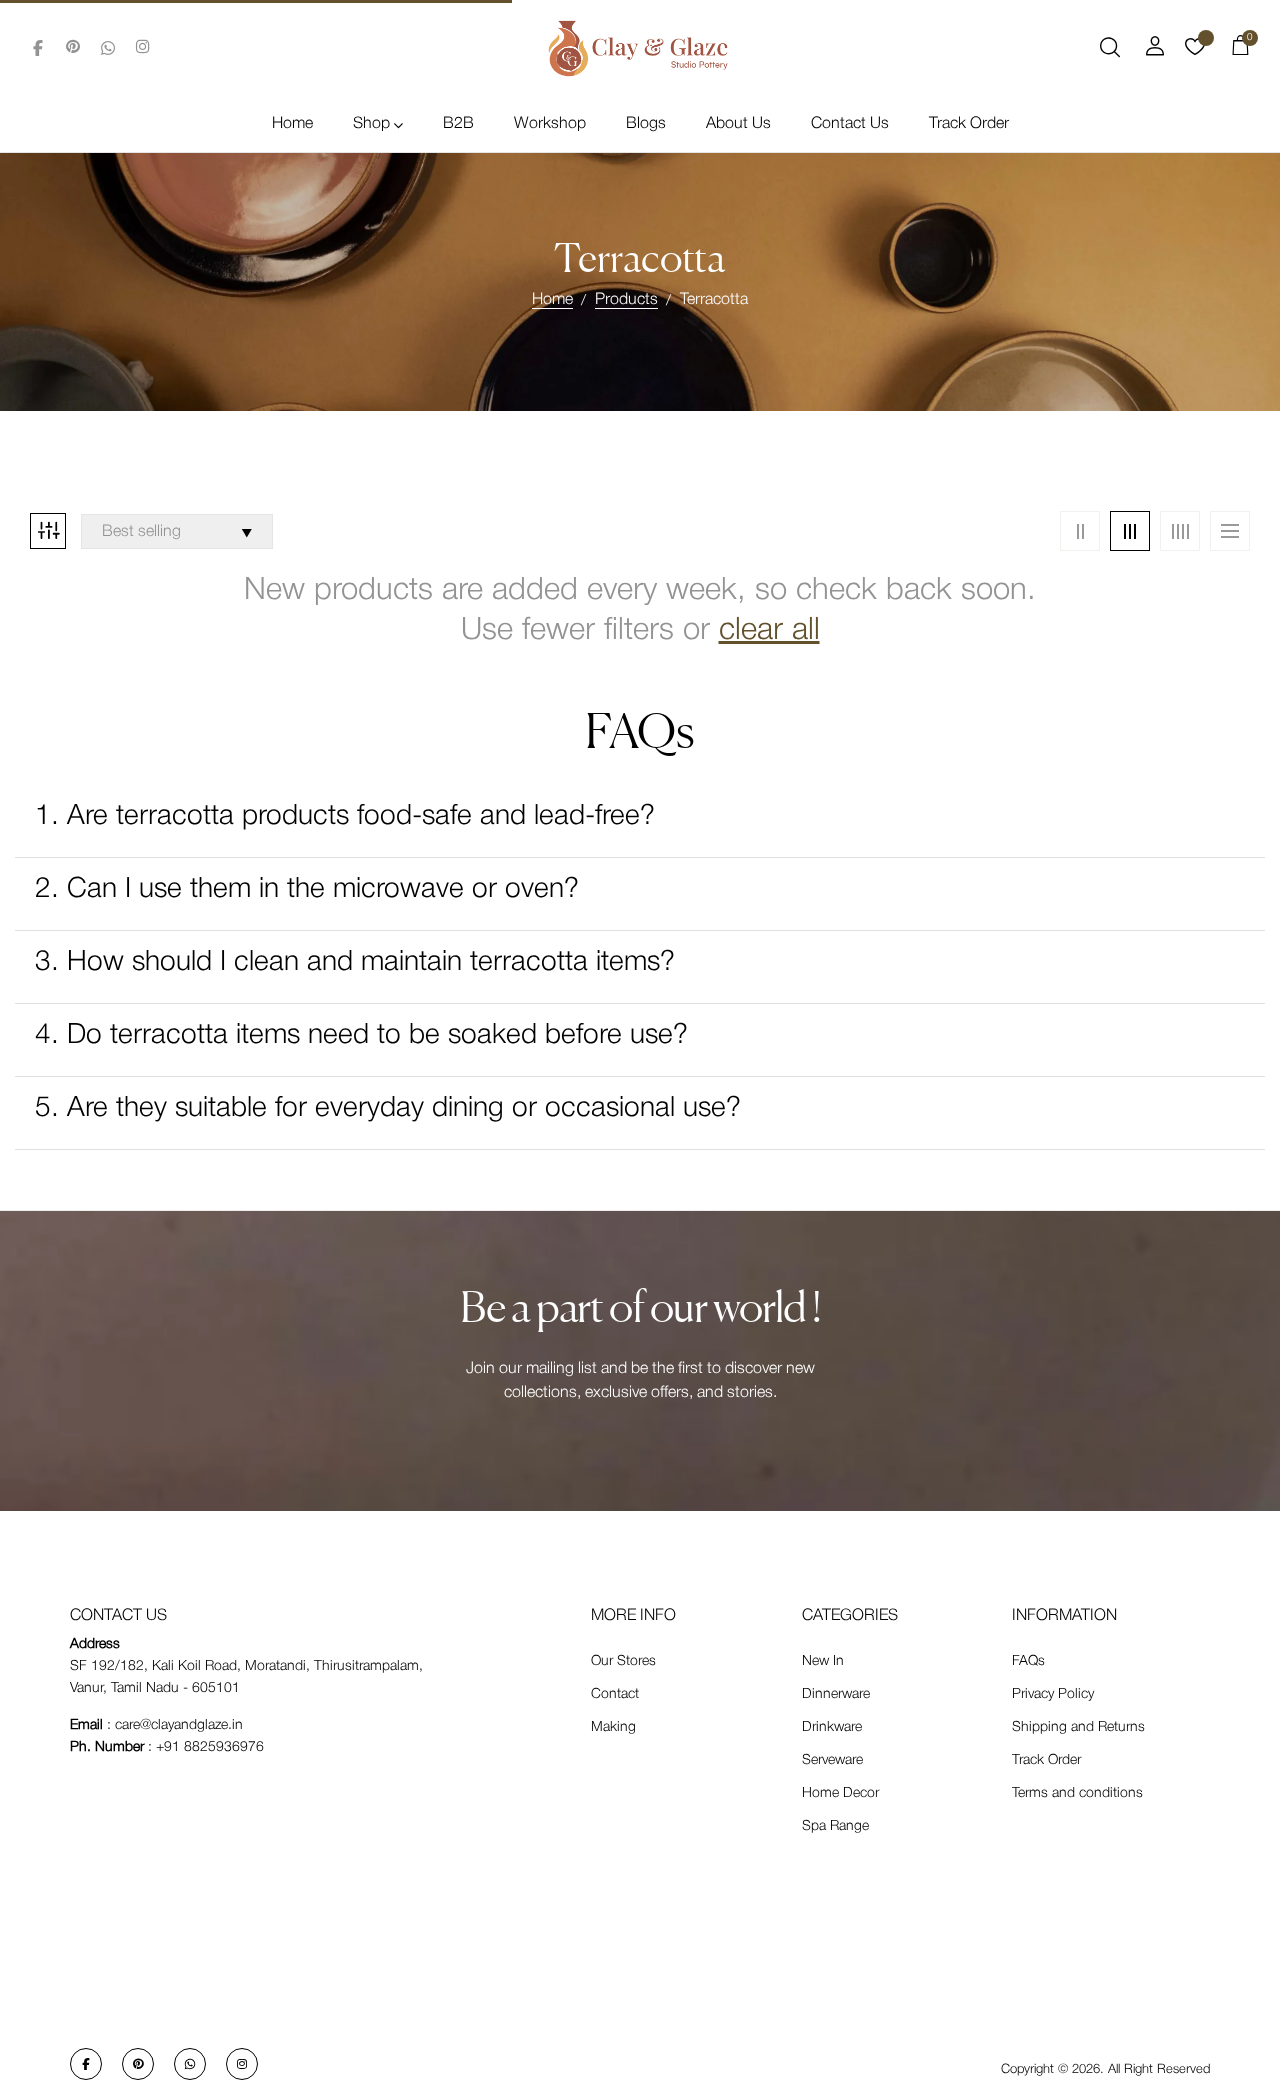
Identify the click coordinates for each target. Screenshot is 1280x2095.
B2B (458, 124)
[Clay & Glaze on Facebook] (38, 48)
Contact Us (850, 124)
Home (292, 124)
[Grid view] (1080, 531)
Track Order (969, 124)
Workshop (550, 124)
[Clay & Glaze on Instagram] (143, 48)
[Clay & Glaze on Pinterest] (73, 48)
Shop (371, 124)
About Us (738, 124)
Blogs (646, 124)
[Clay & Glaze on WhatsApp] (108, 48)
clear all (769, 631)
